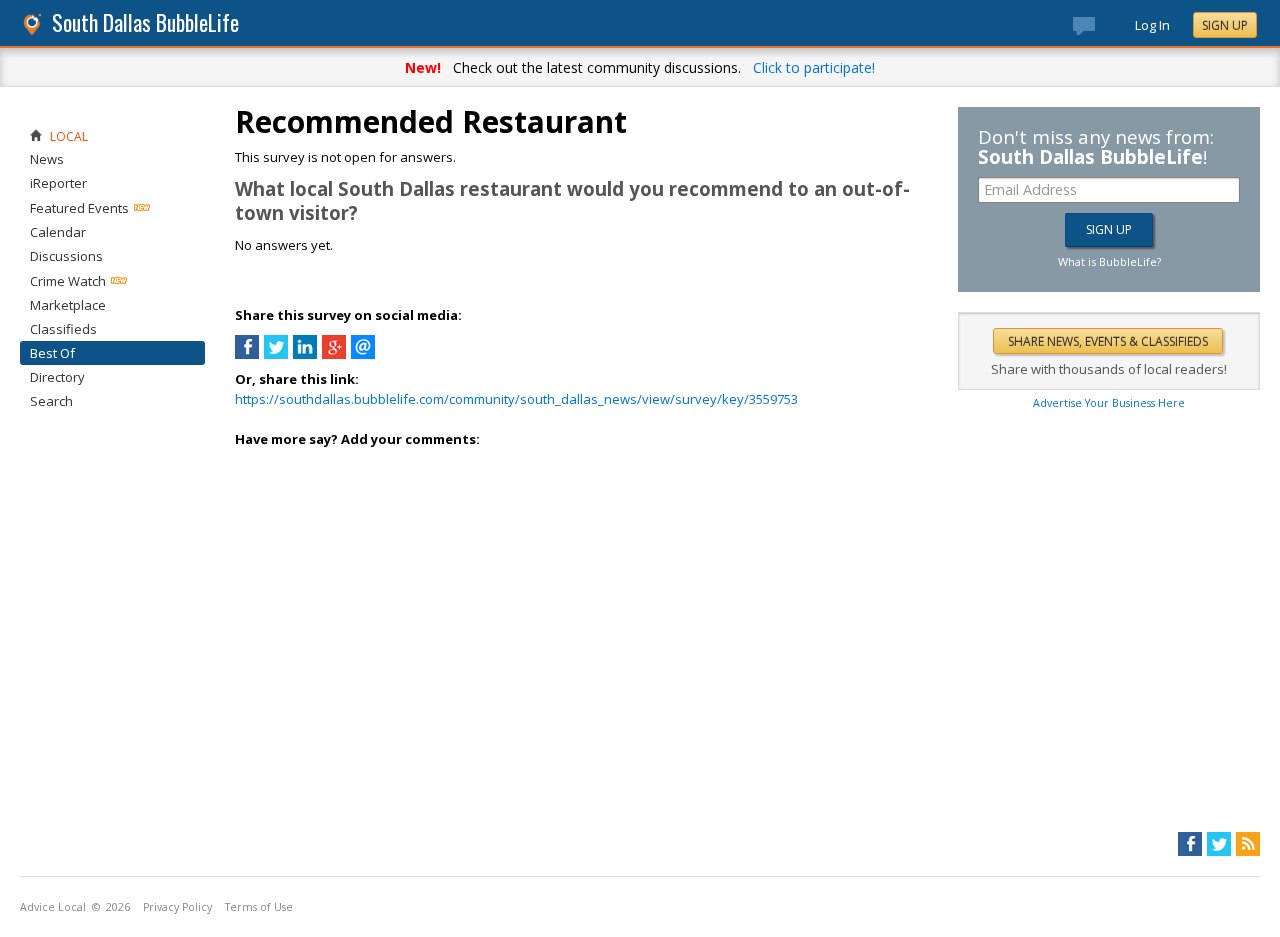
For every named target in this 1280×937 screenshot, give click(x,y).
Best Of (52, 353)
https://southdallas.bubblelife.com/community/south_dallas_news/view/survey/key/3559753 (516, 399)
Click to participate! (814, 67)
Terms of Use (259, 907)
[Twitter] (1219, 844)
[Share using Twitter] (276, 354)
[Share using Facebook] (247, 354)
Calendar (58, 232)
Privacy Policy (177, 907)
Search (51, 401)
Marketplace (68, 305)
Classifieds (63, 329)
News (47, 159)
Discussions (66, 256)
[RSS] (1248, 844)
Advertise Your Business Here (1109, 403)
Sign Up (1225, 25)
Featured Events (79, 208)
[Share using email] (363, 354)
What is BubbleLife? (1109, 261)
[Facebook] (1190, 844)
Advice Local (53, 907)
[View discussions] (1104, 30)
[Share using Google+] (334, 354)
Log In (1152, 25)
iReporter (58, 183)
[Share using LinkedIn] (305, 354)
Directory (57, 377)
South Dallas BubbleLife (145, 22)
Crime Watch (68, 281)
